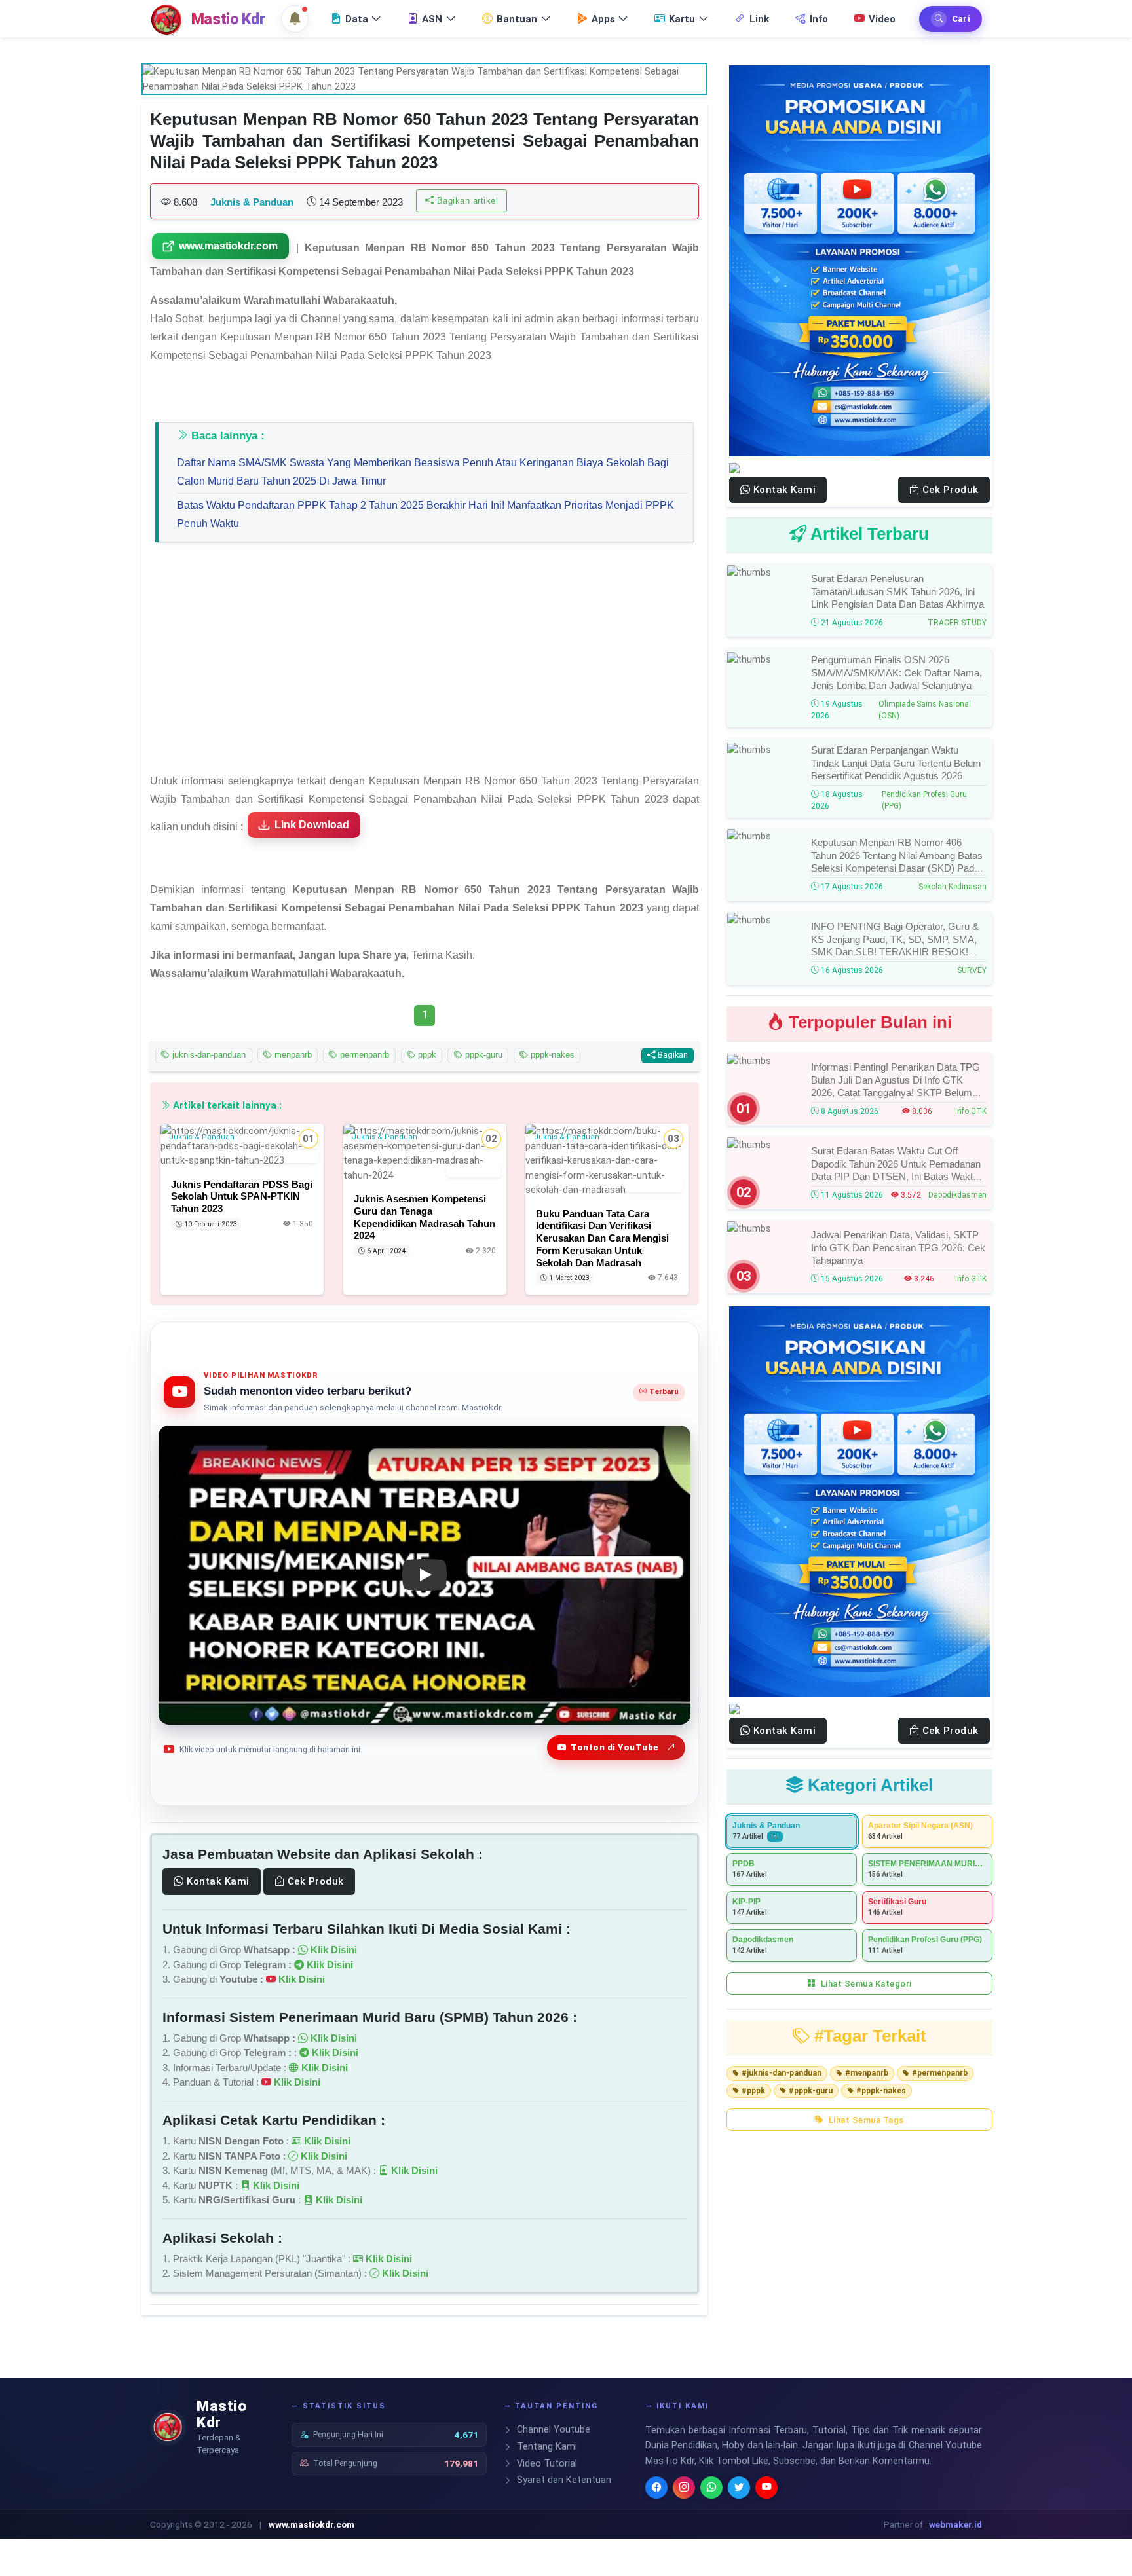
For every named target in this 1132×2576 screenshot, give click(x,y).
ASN (432, 19)
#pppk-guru (811, 2091)
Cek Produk (314, 1881)
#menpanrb (867, 2073)
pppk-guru (482, 1055)
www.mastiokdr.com (228, 246)
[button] (295, 19)
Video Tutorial (546, 2464)
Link (759, 19)
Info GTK (971, 1111)
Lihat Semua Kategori (865, 1984)
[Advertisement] (424, 664)
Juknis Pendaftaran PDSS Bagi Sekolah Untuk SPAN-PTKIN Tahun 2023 (242, 1196)
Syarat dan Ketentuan (563, 2480)
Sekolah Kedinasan (953, 887)
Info (819, 19)
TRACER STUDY (957, 623)
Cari (961, 19)
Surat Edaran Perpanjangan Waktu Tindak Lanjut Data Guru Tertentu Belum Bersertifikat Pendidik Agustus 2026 (896, 763)
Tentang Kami (546, 2447)
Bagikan (672, 1055)
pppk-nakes (551, 1055)
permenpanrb (363, 1055)
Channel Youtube (552, 2430)
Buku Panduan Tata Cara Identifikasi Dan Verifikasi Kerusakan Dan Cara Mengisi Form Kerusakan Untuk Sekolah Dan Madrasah (602, 1238)
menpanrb (292, 1055)
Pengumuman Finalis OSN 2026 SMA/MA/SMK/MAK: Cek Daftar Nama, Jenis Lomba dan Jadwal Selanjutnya (896, 672)
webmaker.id (955, 2524)
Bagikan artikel (466, 201)
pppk (426, 1055)
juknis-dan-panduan (208, 1055)
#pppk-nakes (881, 2091)
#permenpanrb (940, 2073)
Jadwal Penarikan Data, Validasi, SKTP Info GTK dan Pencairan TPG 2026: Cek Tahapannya (898, 1247)
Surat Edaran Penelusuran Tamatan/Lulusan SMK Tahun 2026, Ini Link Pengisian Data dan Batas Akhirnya (897, 591)
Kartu (682, 19)
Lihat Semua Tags (865, 2120)
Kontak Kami (217, 1881)
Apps (603, 19)
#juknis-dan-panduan (782, 2073)
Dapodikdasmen (957, 1195)
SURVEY (972, 970)
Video (882, 19)
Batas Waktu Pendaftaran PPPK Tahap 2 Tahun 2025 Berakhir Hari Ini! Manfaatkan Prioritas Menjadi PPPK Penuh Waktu (425, 514)
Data (357, 19)
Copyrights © (176, 2524)
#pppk (753, 2091)
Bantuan (517, 19)
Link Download (312, 825)
